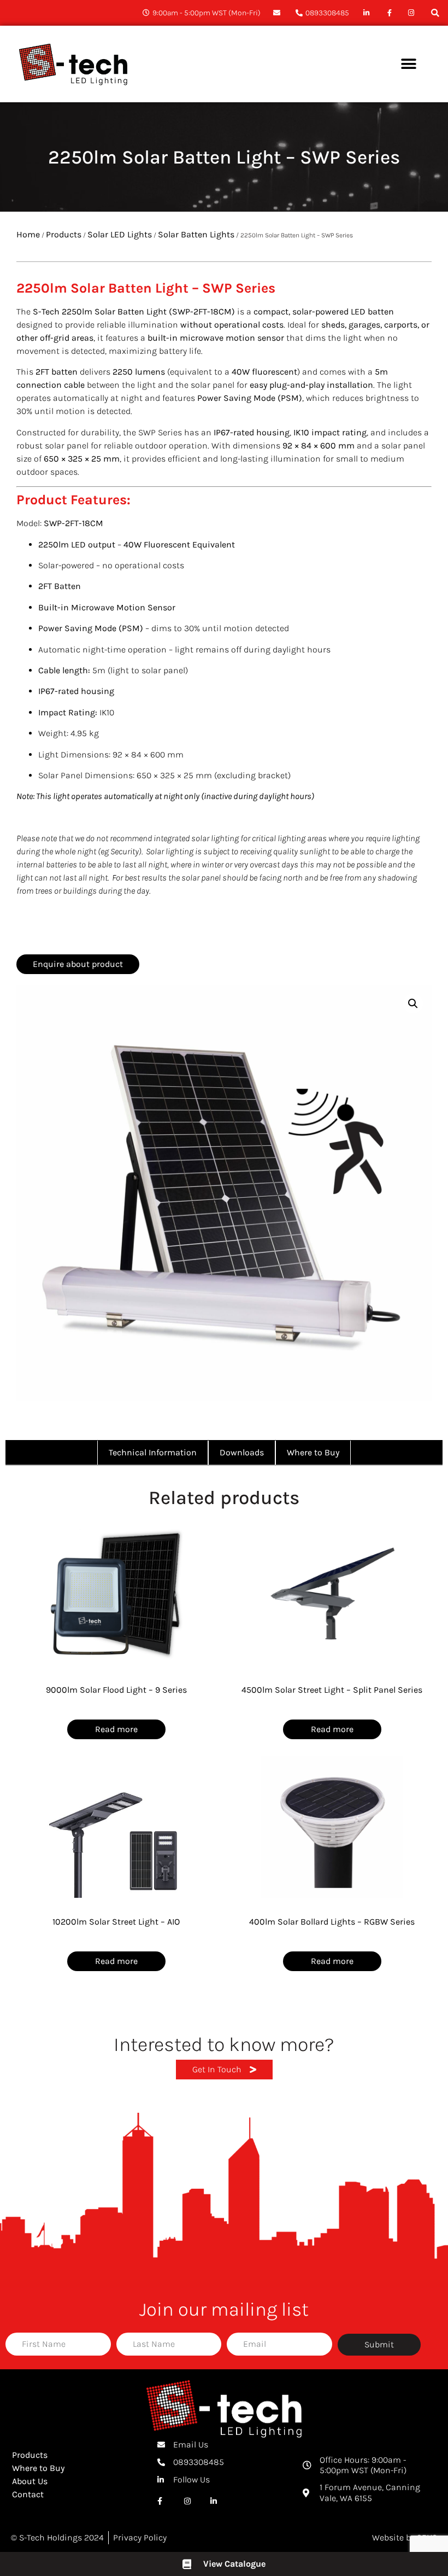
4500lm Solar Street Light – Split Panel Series (332, 1690)
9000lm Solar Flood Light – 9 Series (116, 1690)
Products (64, 234)
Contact (28, 2494)
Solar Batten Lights (196, 234)
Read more (116, 1729)
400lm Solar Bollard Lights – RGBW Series (332, 1922)
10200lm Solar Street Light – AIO (116, 1922)
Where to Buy (38, 2468)
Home (28, 234)
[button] (435, 13)
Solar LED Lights (120, 234)
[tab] (153, 1453)
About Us (30, 2481)
